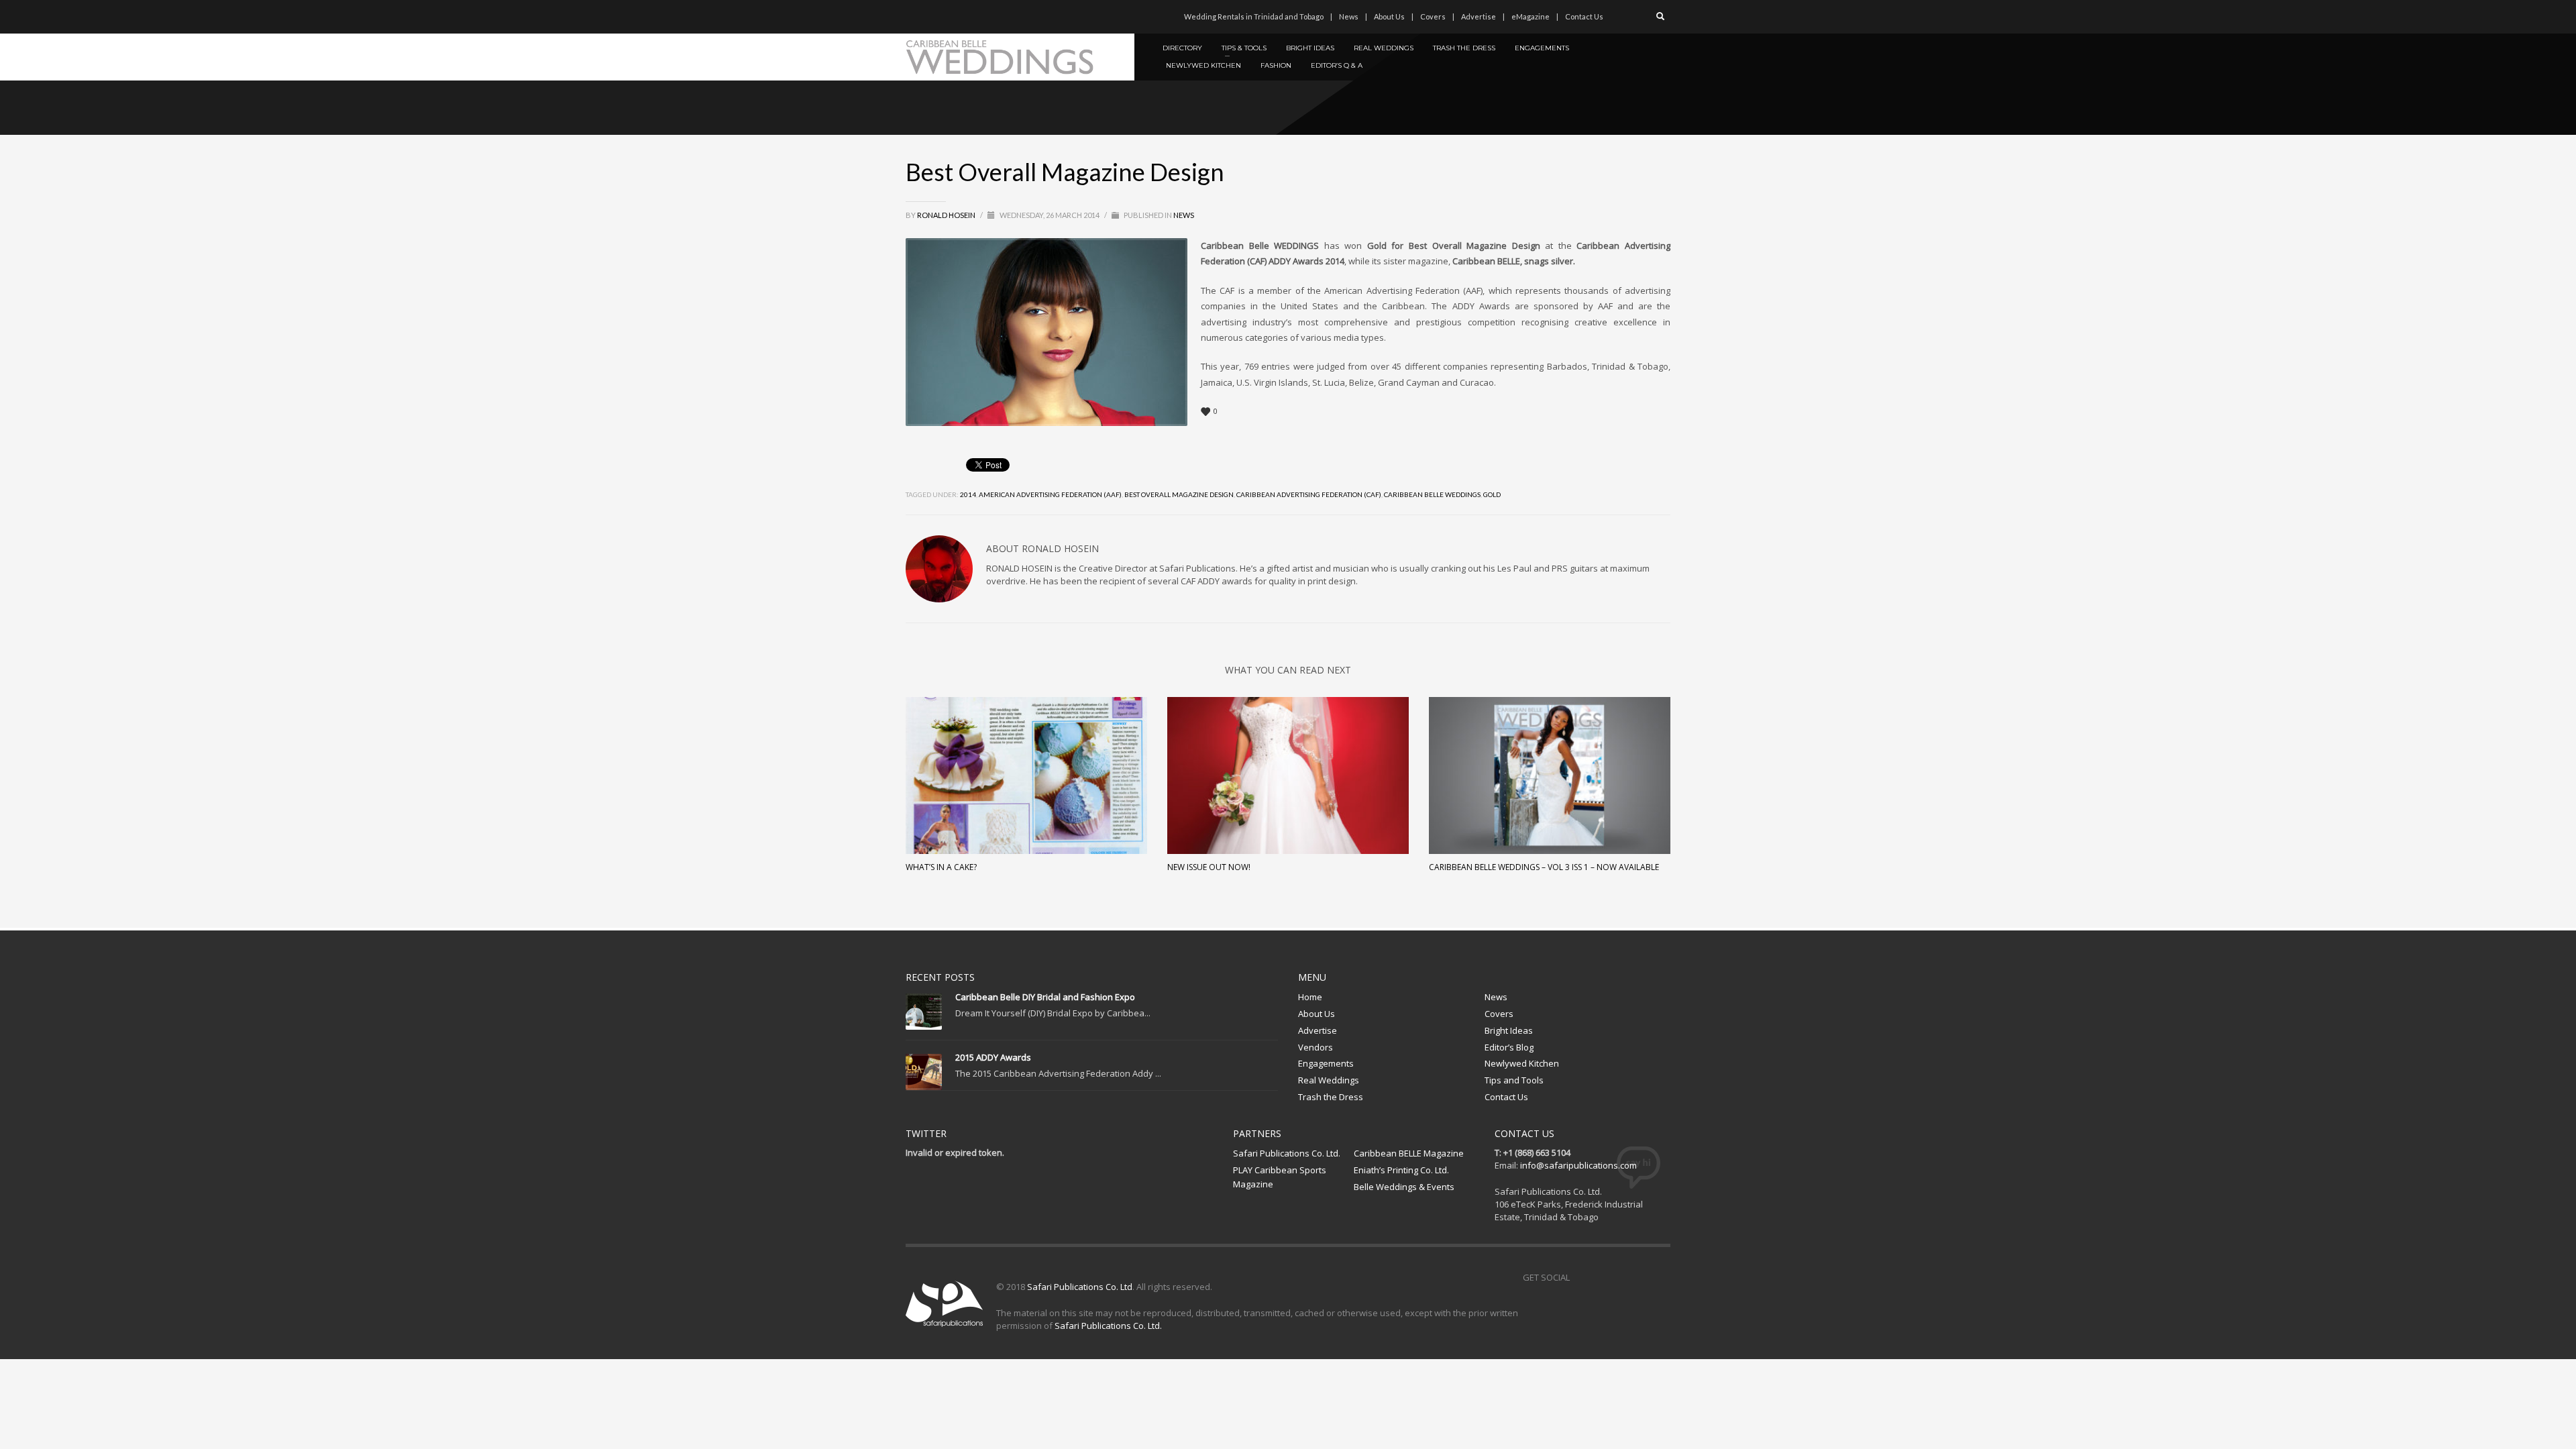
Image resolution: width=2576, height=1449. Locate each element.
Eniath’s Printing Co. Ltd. (1401, 1170)
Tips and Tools (1514, 1080)
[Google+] (976, 17)
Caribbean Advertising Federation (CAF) (1309, 494)
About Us (1389, 16)
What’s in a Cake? (941, 867)
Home (1310, 997)
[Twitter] (936, 17)
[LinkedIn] (996, 17)
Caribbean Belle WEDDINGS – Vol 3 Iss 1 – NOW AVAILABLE (1544, 867)
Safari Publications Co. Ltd (1080, 1287)
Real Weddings (1329, 1080)
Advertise (1479, 16)
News (1349, 16)
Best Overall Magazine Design (1179, 494)
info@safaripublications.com (1578, 1165)
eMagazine (1531, 16)
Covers (1433, 16)
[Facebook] (916, 17)
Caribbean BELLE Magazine (1409, 1153)
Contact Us (1584, 16)
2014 (968, 494)
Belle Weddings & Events (1404, 1187)
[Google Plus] (1640, 1277)
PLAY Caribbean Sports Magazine (1280, 1177)
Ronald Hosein (947, 215)
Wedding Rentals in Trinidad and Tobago (1254, 16)
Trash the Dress (1331, 1097)
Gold (1492, 494)
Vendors (1316, 1047)
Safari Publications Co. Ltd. (1287, 1153)
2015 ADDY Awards (993, 1057)
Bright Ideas (1509, 1030)
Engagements (1326, 1063)
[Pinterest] (956, 17)
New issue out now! (1209, 867)
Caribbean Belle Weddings (1432, 494)
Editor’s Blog (1509, 1047)
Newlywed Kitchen (1522, 1063)
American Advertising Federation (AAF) (1050, 494)
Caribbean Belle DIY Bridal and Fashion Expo (1045, 997)
